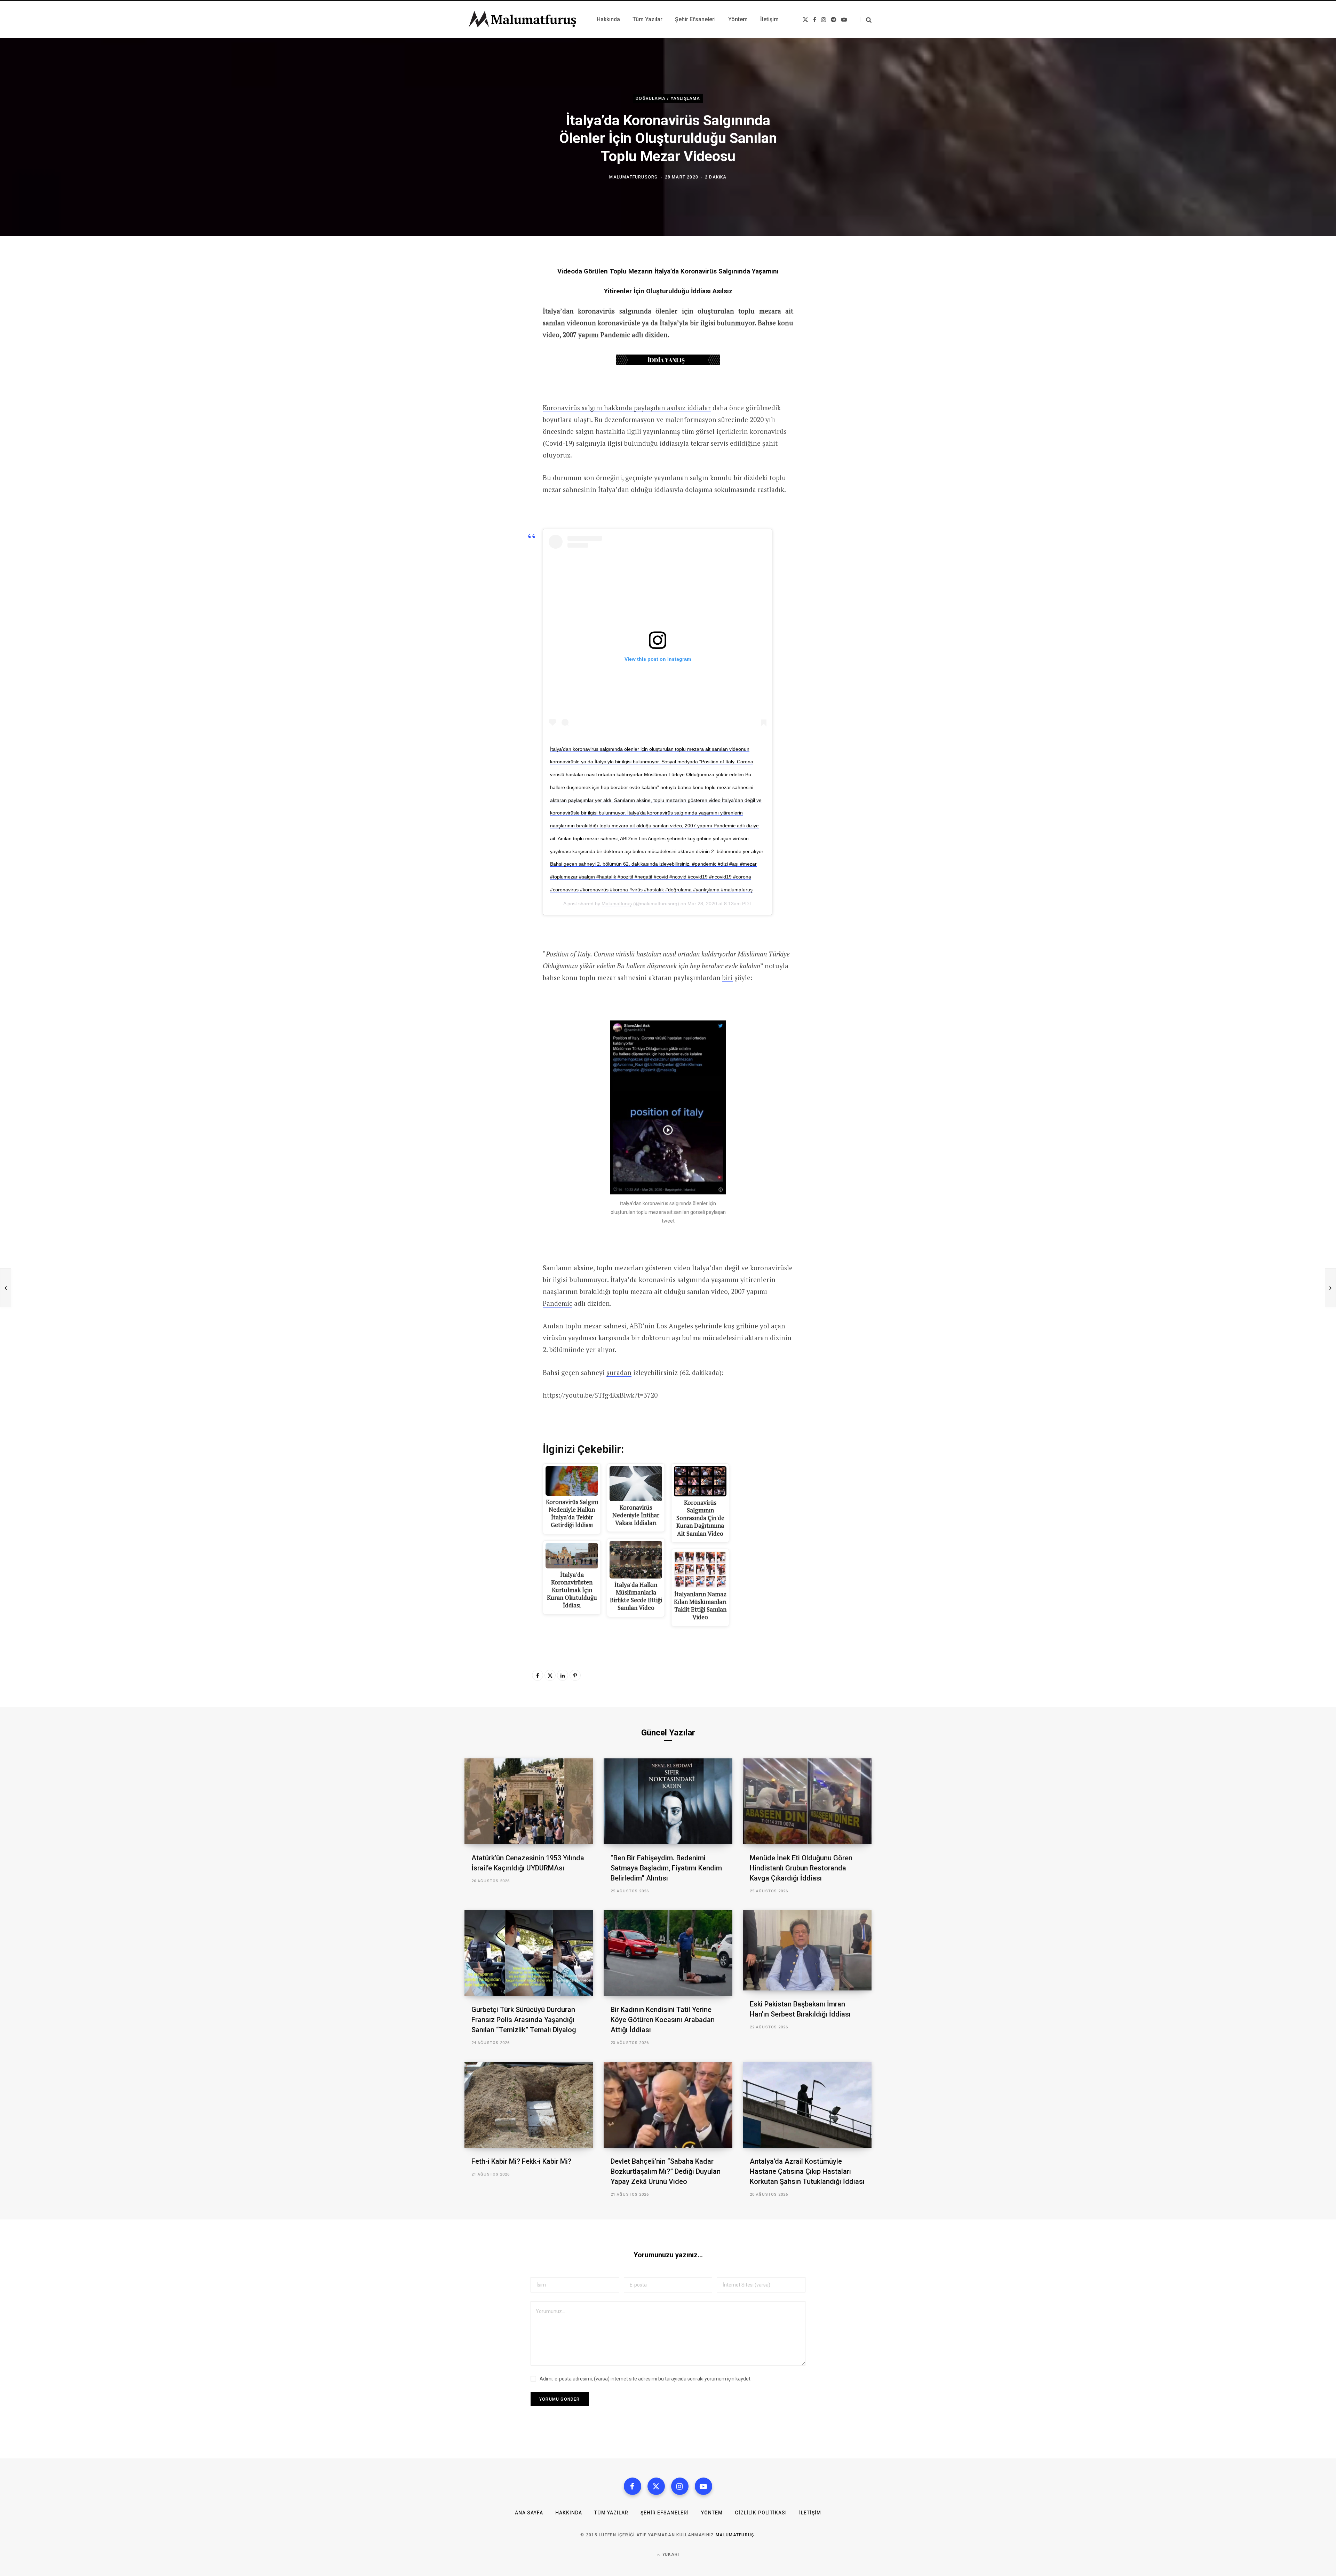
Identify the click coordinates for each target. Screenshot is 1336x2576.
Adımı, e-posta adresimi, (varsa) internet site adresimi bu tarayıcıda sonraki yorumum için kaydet (645, 2379)
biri (727, 977)
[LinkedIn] (563, 1675)
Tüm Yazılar (611, 2513)
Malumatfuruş (617, 904)
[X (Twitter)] (656, 2486)
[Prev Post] (6, 1288)
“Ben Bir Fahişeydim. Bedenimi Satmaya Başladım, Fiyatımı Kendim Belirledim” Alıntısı (666, 1868)
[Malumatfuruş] (522, 19)
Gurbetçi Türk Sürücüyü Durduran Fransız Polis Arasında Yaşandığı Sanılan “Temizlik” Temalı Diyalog (524, 2020)
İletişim (810, 2513)
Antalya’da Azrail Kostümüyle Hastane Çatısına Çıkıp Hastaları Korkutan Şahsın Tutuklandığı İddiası (807, 2171)
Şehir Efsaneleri (665, 2513)
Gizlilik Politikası (761, 2513)
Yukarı (670, 2554)
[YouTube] (703, 2486)
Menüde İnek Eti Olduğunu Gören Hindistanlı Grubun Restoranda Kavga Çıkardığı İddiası (801, 1868)
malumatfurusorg (633, 177)
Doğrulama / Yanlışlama (668, 98)
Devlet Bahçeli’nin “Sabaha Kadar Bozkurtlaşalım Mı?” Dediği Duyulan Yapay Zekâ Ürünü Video (666, 2171)
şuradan (619, 1372)
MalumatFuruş (735, 2535)
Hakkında (569, 2513)
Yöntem (712, 2513)
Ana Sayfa (529, 2513)
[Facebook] (538, 1675)
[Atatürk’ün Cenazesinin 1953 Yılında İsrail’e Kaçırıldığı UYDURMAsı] (529, 1801)
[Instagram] (680, 2486)
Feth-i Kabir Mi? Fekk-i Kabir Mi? (521, 2161)
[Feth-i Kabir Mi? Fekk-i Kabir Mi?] (529, 2105)
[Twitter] (550, 1675)
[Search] (866, 20)
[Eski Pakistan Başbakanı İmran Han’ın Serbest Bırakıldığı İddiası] (807, 1950)
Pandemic (558, 1303)
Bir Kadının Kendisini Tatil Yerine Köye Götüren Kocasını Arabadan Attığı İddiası (663, 2020)
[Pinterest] (575, 1675)
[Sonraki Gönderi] (1330, 1288)
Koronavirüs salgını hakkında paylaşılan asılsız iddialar (627, 408)
